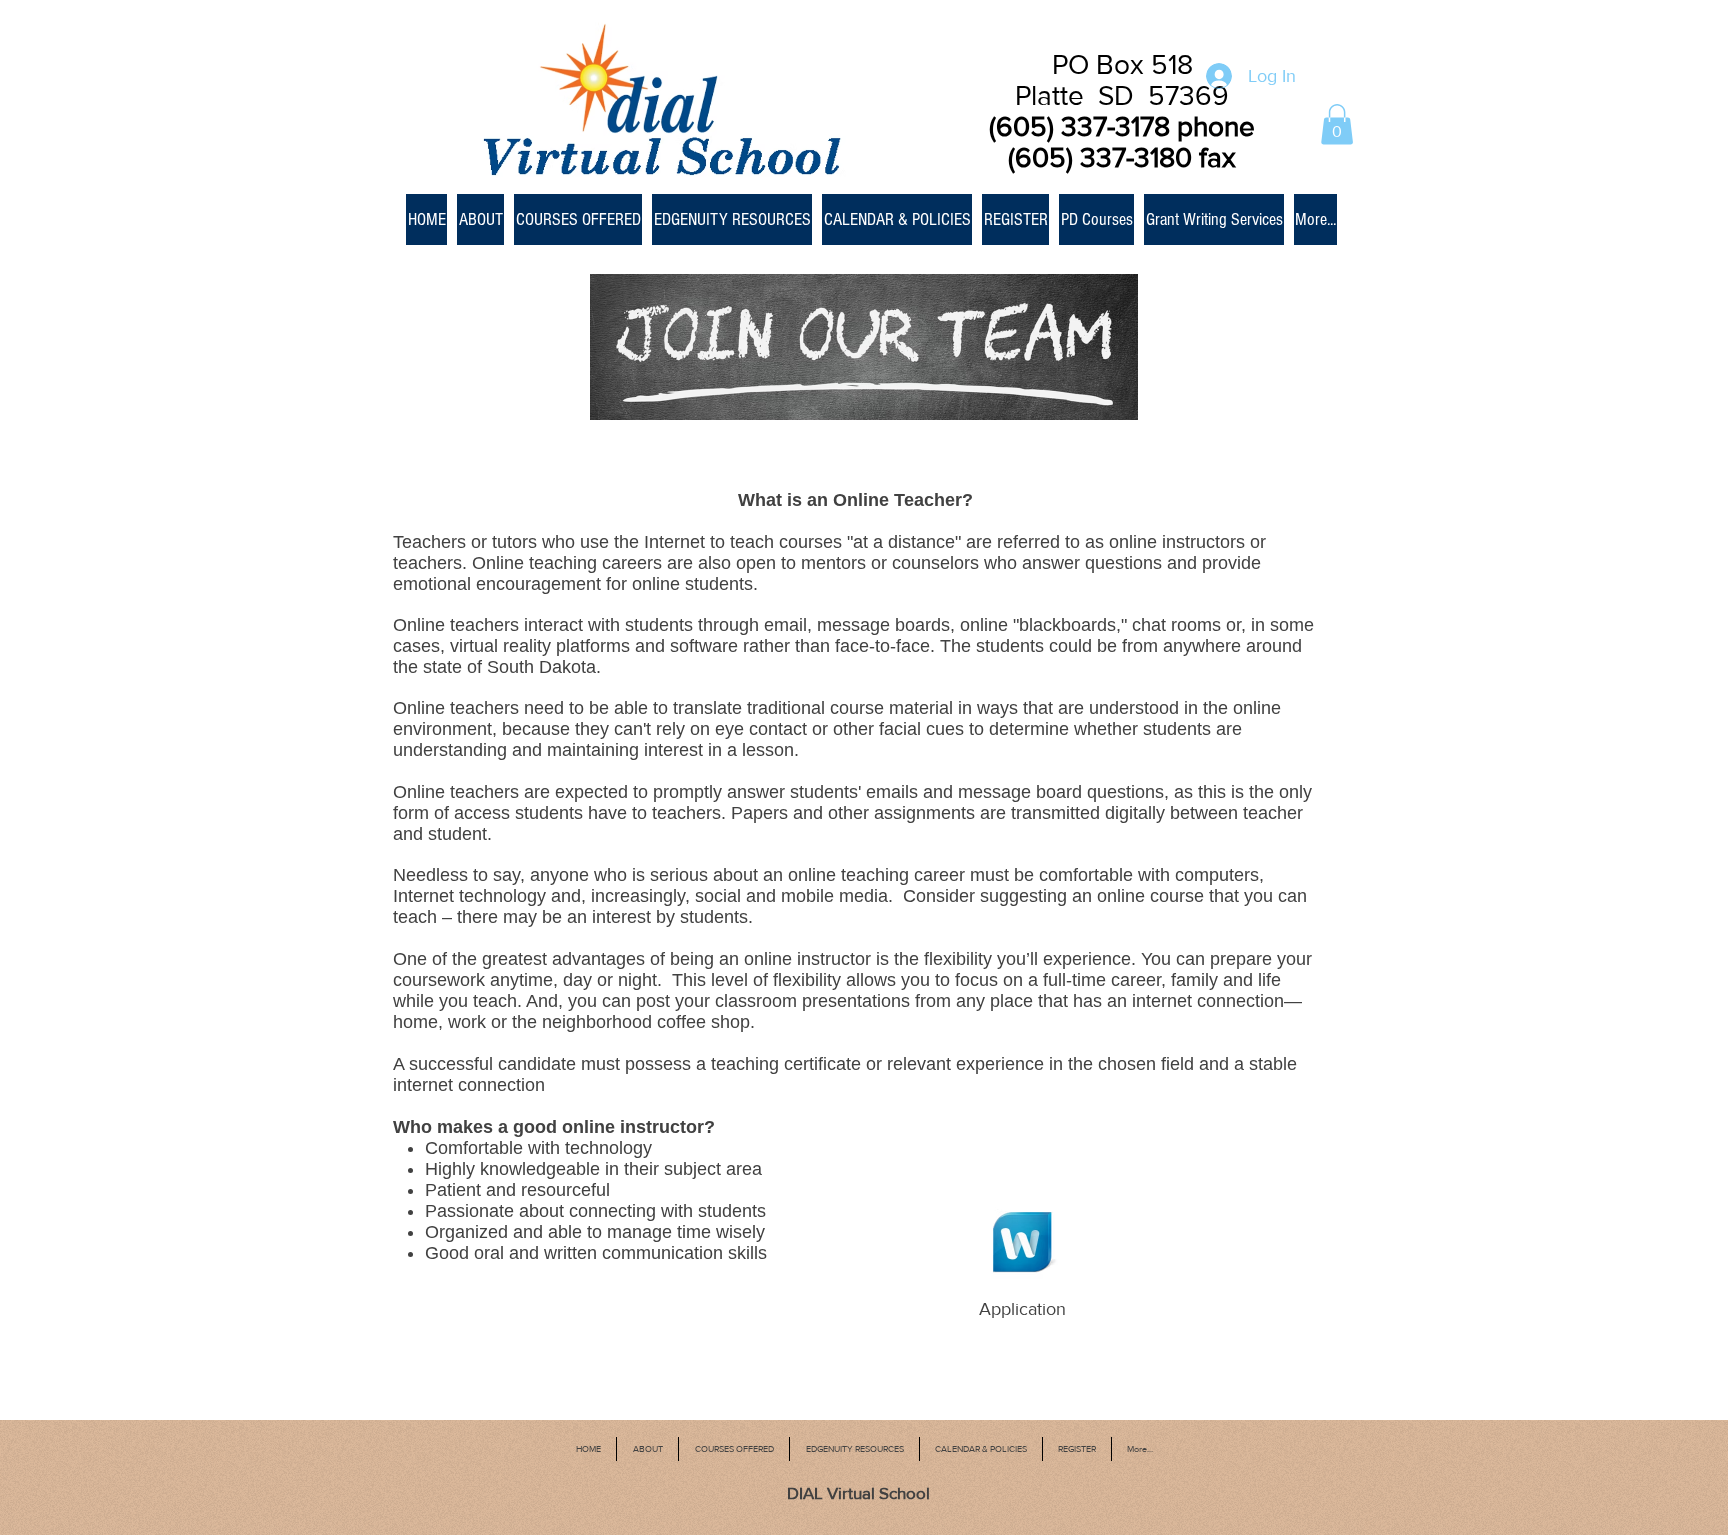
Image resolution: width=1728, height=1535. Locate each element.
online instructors (1177, 542)
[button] (1337, 124)
